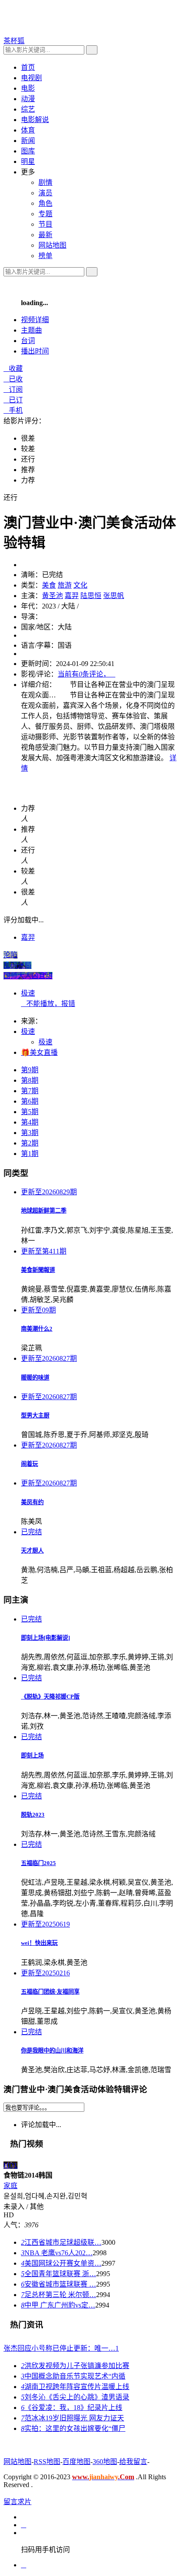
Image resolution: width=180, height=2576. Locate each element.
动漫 (28, 99)
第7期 (30, 1091)
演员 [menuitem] (45, 193)
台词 (28, 341)
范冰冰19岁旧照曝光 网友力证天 (73, 2418)
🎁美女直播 (39, 1052)
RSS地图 (47, 2462)
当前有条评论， (87, 674)
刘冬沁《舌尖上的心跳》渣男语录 (75, 2397)
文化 (80, 585)
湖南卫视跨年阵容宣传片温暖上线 (75, 2387)
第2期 (30, 1143)
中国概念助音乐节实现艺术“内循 (73, 2376)
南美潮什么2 (37, 1329)
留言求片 (17, 2502)
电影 (28, 88)
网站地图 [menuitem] (52, 245)
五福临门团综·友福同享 (50, 1992)
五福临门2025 (38, 1863)
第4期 (30, 1122)
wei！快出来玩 (39, 1943)
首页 (28, 67)
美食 (49, 585)
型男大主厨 (35, 1415)
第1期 (30, 1154)
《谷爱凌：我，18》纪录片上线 (72, 2408)
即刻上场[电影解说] (45, 1638)
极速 (28, 993)
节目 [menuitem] (45, 224)
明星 (28, 161)
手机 (13, 410)
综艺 (28, 109)
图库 (28, 151)
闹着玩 (29, 1464)
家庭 (10, 2186)
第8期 (30, 1080)
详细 (35, 320)
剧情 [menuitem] (45, 182)
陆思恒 (91, 596)
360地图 (105, 2462)
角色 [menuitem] (45, 203)
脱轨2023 (33, 1815)
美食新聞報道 (38, 1270)
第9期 (30, 1070)
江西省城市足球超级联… (61, 2242)
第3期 (30, 1133)
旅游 (65, 585)
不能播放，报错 (48, 1004)
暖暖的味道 (35, 1378)
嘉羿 (72, 596)
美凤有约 (32, 1502)
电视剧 (31, 78)
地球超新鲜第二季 (44, 1211)
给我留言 (133, 2462)
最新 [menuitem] (45, 235)
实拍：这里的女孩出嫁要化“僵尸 (73, 2428)
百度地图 (76, 2462)
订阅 (13, 389)
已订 (13, 400)
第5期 (30, 1112)
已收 (13, 379)
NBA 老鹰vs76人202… (57, 2253)
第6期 (30, 1101)
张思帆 (114, 596)
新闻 (28, 141)
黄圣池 (52, 596)
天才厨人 (32, 1551)
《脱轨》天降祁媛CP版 (50, 1697)
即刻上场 (32, 1755)
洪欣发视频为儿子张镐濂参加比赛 (75, 2366)
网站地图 (17, 2462)
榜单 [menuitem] (45, 256)
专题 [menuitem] (45, 214)
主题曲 (31, 330)
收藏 (13, 369)
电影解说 (35, 120)
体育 (28, 130)
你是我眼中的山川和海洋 (52, 2051)
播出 (35, 351)
